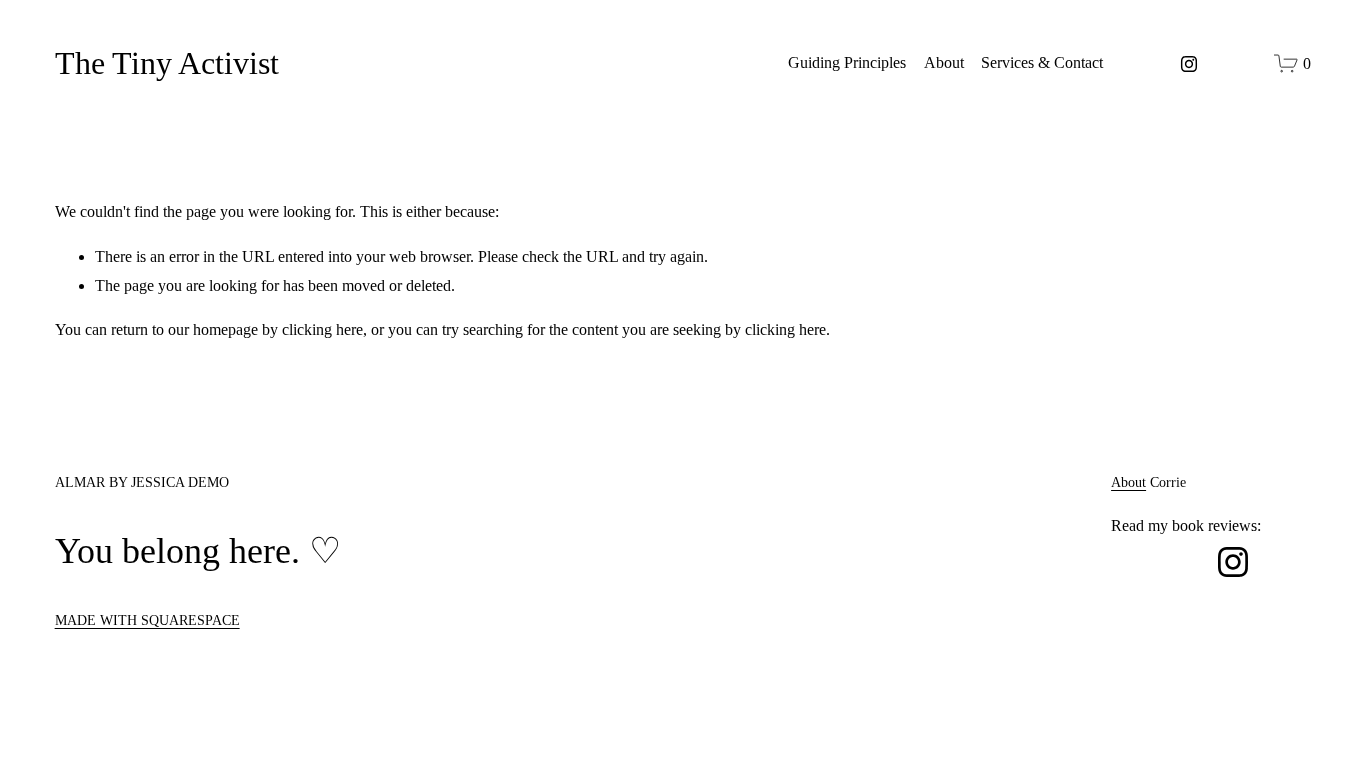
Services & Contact (1042, 62)
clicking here (322, 329)
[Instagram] (1189, 64)
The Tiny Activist (167, 63)
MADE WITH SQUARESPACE (147, 620)
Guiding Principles (847, 62)
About (944, 62)
